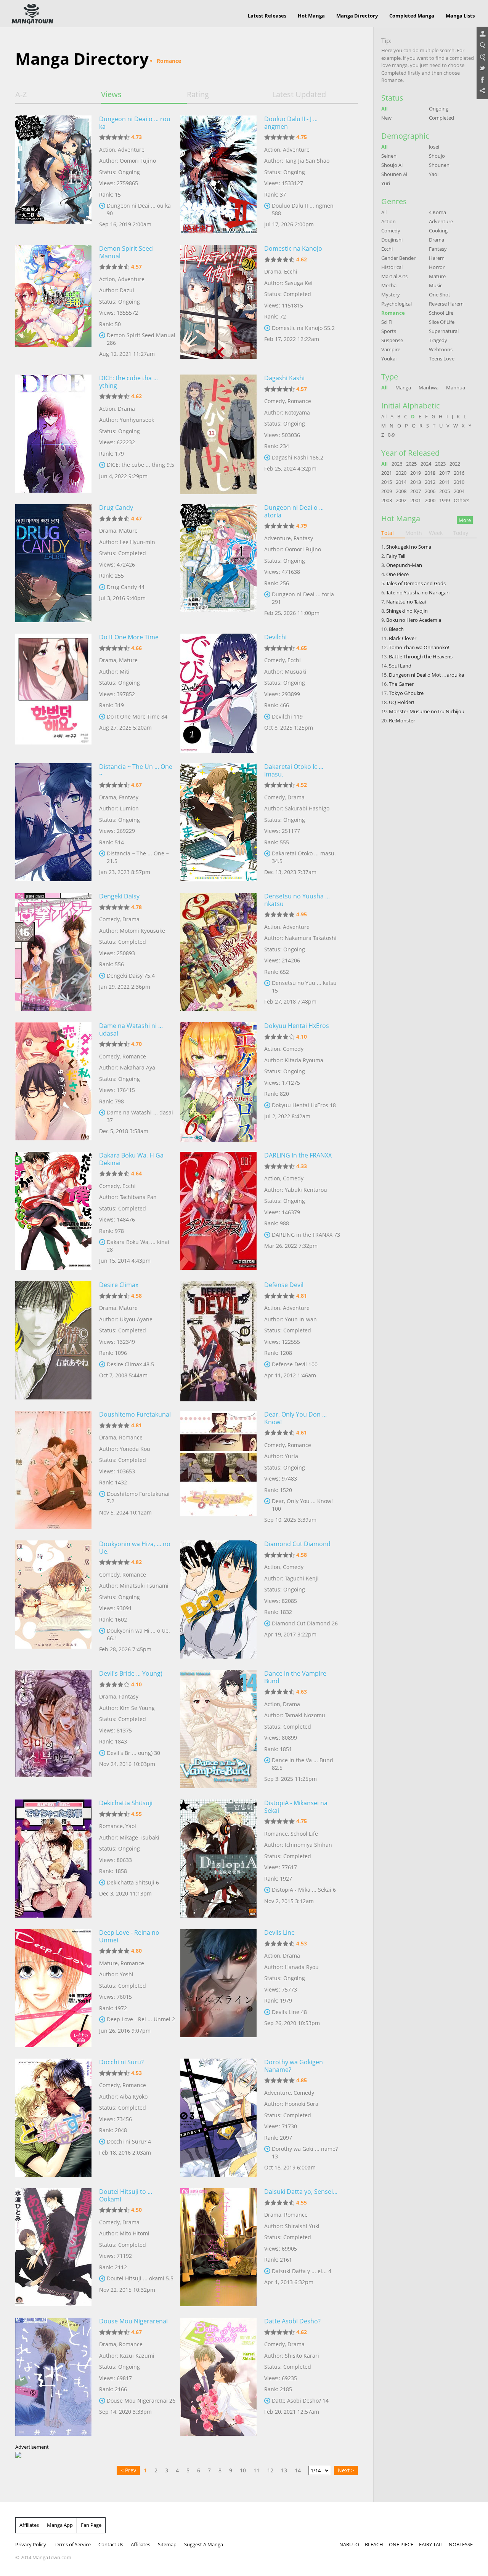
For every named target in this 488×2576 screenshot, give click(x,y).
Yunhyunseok (137, 420)
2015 (387, 482)
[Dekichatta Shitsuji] (53, 1859)
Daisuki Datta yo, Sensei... (301, 2192)
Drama (273, 271)
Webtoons (441, 349)
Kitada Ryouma (304, 1060)
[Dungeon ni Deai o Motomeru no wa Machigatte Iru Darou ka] (53, 175)
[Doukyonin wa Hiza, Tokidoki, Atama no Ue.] (53, 1599)
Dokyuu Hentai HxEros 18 (304, 1105)
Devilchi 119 (287, 716)
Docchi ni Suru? (121, 2062)
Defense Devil (284, 1285)
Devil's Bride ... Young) (131, 1673)
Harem (437, 258)
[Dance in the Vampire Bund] (218, 1729)
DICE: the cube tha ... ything (128, 382)
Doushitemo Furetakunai (135, 1414)
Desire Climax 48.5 (130, 1364)
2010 (459, 482)
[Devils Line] (218, 1988)
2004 (459, 491)
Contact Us (111, 2544)
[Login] (482, 34)
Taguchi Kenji (302, 1578)
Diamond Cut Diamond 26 (305, 1623)
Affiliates (29, 2525)
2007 (416, 491)
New (386, 118)
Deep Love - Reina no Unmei (129, 1936)
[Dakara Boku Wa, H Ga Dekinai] (53, 1211)
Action (107, 150)
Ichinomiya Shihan (308, 1845)
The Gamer (401, 684)
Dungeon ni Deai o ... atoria (294, 511)
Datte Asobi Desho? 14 (300, 2401)
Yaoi (131, 1826)
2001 (416, 500)
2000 (430, 500)
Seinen (389, 156)
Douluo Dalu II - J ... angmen (291, 123)
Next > (346, 2470)
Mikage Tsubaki (140, 1837)
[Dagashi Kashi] (218, 434)
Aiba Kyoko (134, 2097)
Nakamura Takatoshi (311, 938)
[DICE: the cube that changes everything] (53, 434)
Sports (389, 331)
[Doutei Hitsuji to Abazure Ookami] (53, 2247)
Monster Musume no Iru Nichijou (427, 711)
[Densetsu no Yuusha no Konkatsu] (218, 952)
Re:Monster (402, 720)
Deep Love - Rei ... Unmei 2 (141, 2019)
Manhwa (429, 387)
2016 (459, 473)
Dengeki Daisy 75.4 (131, 976)
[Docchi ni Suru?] (53, 2118)
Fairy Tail (396, 556)
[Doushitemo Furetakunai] (53, 1470)
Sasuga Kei (299, 283)
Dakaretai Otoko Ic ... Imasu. (294, 770)
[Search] (482, 46)
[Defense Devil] (218, 1340)
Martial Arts (394, 276)
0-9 (391, 435)
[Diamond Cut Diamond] (218, 1599)
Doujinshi (392, 240)
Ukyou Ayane (136, 1319)
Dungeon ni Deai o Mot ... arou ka (426, 675)
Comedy (274, 401)
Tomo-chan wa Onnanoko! (419, 647)
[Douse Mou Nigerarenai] (53, 2377)
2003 (387, 500)
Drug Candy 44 (126, 587)
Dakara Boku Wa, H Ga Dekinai (131, 1159)
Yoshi (127, 1974)
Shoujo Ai (392, 165)
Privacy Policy (31, 2544)
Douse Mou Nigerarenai (133, 2321)
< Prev (128, 2470)
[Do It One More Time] (53, 693)
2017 (445, 473)
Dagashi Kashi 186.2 (298, 457)
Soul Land (400, 666)
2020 (401, 473)
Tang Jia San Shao (307, 161)
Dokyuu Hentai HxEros (297, 1026)
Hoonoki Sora (302, 2104)
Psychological (396, 304)
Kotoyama (297, 412)
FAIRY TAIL (431, 2544)
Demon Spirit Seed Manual (126, 252)
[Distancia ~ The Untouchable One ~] (53, 822)
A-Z (21, 94)
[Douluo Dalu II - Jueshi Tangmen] (218, 175)
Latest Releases (267, 16)
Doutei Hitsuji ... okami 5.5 (140, 2278)
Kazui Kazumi (137, 2356)
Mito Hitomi (135, 2233)
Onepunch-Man (404, 565)
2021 (387, 473)
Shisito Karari (302, 2356)
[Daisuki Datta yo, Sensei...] (218, 2247)
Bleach (396, 629)
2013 (416, 482)
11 (257, 2470)
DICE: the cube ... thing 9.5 (140, 465)
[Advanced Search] (482, 57)
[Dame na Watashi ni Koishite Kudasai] (53, 1081)
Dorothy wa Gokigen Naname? (294, 2066)
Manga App (60, 2525)
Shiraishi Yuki (302, 2226)
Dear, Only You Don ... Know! (295, 1418)
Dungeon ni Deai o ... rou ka (135, 123)
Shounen (439, 165)
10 (243, 2470)
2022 (455, 464)
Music (436, 285)
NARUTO (349, 2544)
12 (270, 2470)
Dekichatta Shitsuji (126, 1803)
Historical (392, 267)
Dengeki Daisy (119, 896)
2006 (430, 491)
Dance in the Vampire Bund (295, 1677)
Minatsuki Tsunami (144, 1586)
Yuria (291, 1456)
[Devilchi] (218, 693)
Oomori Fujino (138, 161)
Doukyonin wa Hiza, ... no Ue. (135, 1548)
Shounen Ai (394, 174)
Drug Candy (116, 508)
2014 (401, 482)
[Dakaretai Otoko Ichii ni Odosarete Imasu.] (218, 822)
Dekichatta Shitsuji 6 (133, 1882)
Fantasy (303, 538)
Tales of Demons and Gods (416, 583)
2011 (445, 482)
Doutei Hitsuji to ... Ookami (126, 2195)
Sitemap (167, 2544)
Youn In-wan (301, 1319)
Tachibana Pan (138, 1197)
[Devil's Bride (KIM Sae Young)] (53, 1729)
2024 (426, 464)
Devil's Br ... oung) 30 (133, 1753)
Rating (198, 94)
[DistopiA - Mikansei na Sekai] (218, 1859)
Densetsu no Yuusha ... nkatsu (297, 900)
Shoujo (437, 156)
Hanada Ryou (302, 1967)
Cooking (438, 231)
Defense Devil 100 (295, 1364)
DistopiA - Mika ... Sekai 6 (304, 1890)
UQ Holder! (401, 702)
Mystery (391, 295)
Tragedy (438, 340)
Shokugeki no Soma (409, 547)
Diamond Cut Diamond (297, 1544)
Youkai (389, 359)
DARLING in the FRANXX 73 (306, 1235)
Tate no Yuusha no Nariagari (418, 592)
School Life (304, 1834)
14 (298, 2470)
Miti (125, 672)
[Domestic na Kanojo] (218, 304)
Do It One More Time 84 (137, 716)
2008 (401, 491)
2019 (416, 473)
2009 (387, 491)
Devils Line (279, 1932)
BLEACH (374, 2544)
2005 (445, 491)
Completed (441, 118)
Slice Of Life (442, 322)
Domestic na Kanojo (293, 248)
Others (462, 500)
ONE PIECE (401, 2544)
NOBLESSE (461, 2544)
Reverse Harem (446, 304)
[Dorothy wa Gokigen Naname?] (218, 2118)
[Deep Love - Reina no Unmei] (53, 1988)
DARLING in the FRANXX (298, 1155)
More (465, 520)
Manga (403, 387)
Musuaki (296, 672)
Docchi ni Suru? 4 (129, 2141)
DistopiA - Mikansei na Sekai (296, 1807)
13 (284, 2470)
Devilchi (275, 637)
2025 (411, 464)
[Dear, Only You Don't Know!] (218, 1470)
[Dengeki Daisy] (53, 952)
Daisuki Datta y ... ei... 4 (302, 2271)
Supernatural (444, 331)
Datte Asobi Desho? (292, 2321)
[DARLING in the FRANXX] (218, 1211)
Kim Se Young (137, 1708)
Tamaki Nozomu (305, 1715)
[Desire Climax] (53, 1340)
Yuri (386, 183)
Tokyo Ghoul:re (406, 693)
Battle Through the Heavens (421, 656)
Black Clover (403, 638)
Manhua (456, 387)
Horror (437, 267)
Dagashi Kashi (284, 378)
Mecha (389, 285)
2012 (430, 482)
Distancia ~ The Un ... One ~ (136, 770)
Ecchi (291, 271)
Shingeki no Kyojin (407, 611)
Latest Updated (299, 94)
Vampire (391, 349)
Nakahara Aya (137, 1067)
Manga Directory (357, 16)
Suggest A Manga (204, 2544)
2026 (397, 464)
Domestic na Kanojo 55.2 (303, 328)
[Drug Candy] (53, 563)
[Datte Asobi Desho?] (218, 2377)
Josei (434, 147)
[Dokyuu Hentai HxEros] (218, 1081)
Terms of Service (72, 2544)
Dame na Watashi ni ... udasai (131, 1029)
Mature (128, 531)
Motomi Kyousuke (142, 931)
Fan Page (91, 2525)
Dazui (127, 290)
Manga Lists (460, 16)
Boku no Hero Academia (414, 620)
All (384, 109)
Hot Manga (311, 16)
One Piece (397, 574)
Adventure (131, 150)
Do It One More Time (129, 637)
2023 (440, 464)
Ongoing (439, 109)
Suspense (392, 340)
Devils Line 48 (289, 2012)
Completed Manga (412, 16)
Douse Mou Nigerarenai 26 (141, 2401)
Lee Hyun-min (137, 542)
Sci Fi (387, 322)
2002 (401, 500)
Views (111, 94)
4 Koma (437, 212)
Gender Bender (398, 258)
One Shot (440, 295)
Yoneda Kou (135, 1449)
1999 (445, 500)
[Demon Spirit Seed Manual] (53, 304)
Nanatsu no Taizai (406, 602)
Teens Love (442, 359)
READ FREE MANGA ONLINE (32, 14)
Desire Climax (119, 1285)
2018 (430, 473)
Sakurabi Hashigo (307, 808)
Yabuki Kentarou (306, 1190)
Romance (299, 401)
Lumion (129, 808)
